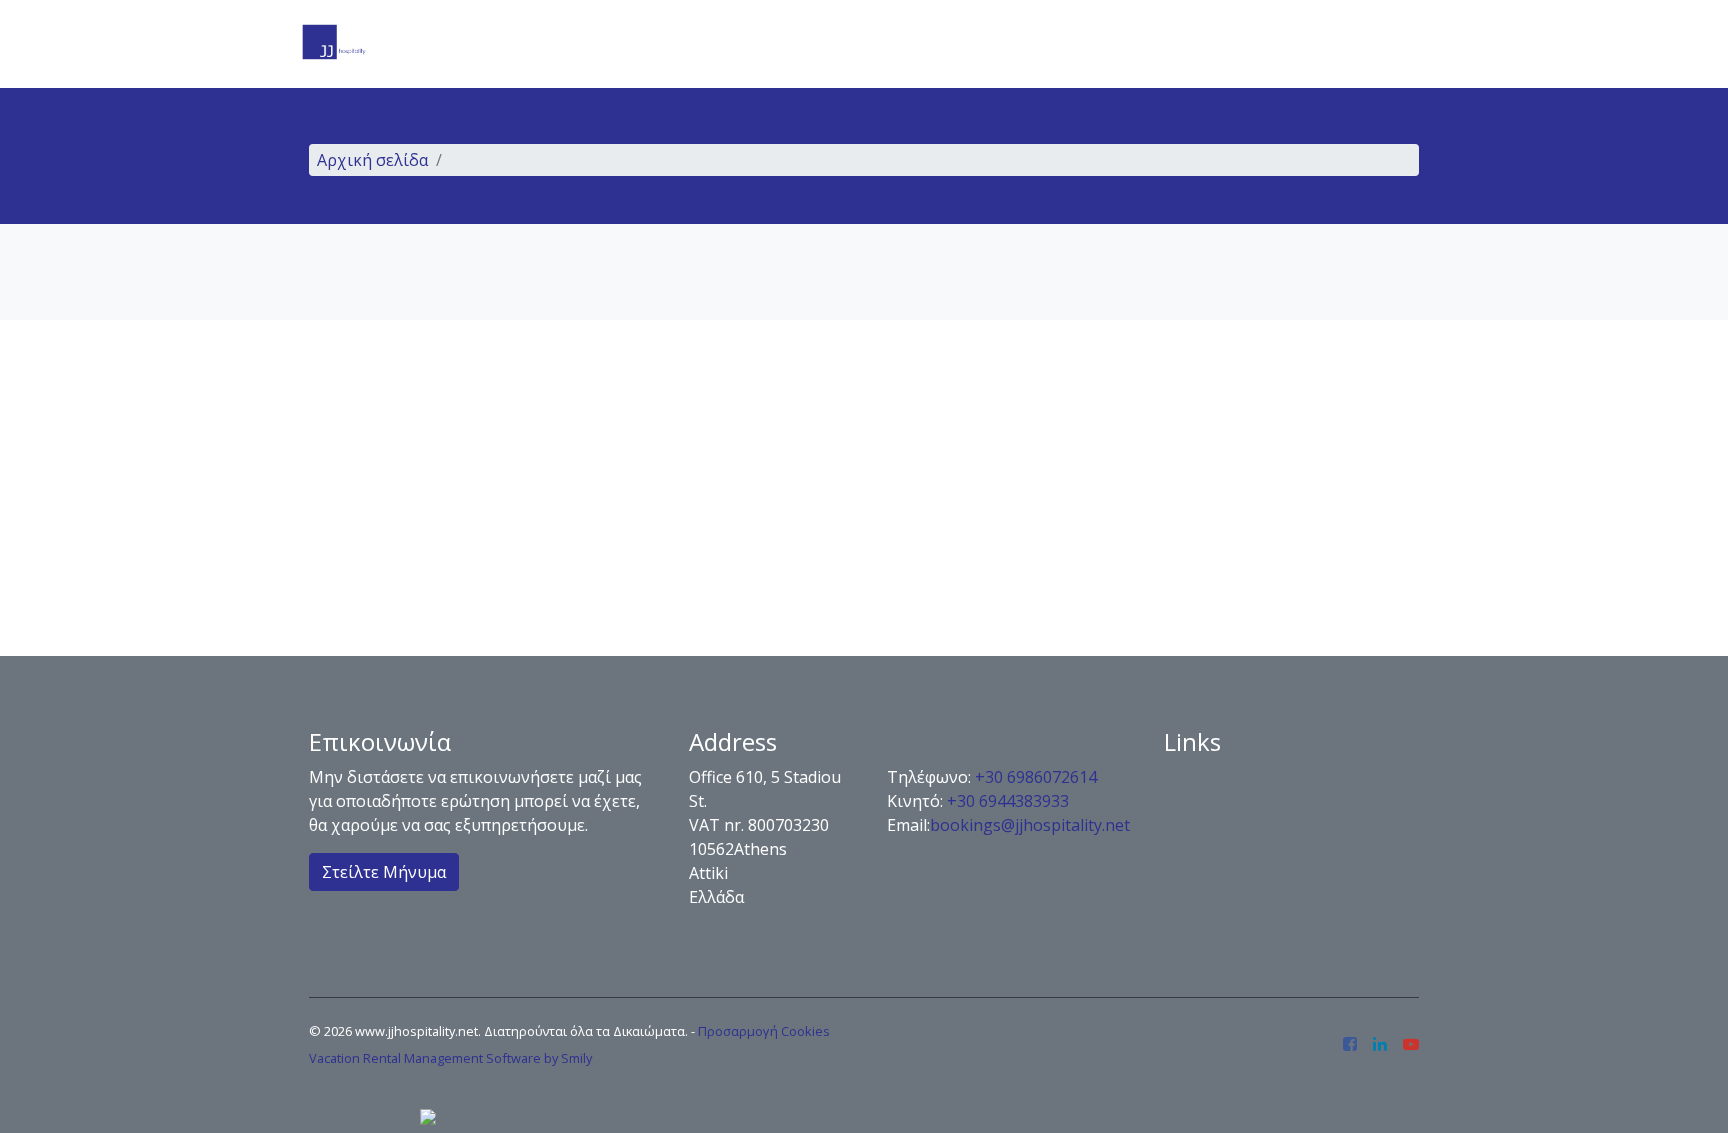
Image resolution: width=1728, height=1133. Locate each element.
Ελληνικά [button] (1294, 44)
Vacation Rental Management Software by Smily (450, 1058)
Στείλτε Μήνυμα (384, 872)
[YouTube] (1411, 1045)
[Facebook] (1350, 1045)
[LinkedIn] (1380, 1045)
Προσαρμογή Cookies (764, 1031)
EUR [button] (1390, 44)
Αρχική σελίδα (372, 160)
